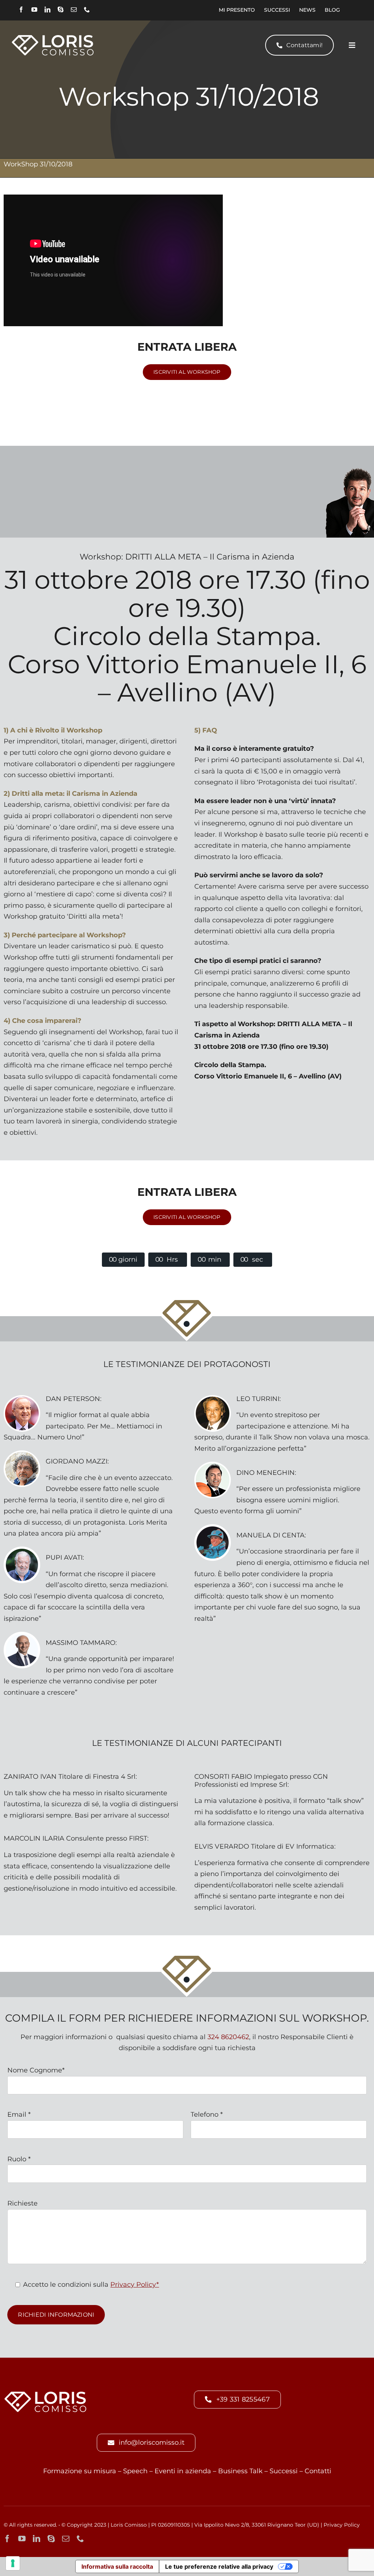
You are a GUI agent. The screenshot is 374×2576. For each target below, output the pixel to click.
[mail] (74, 10)
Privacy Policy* (135, 2285)
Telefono (207, 2114)
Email (19, 2114)
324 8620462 (228, 2037)
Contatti (318, 2471)
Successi (284, 2471)
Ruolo (19, 2159)
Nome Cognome (36, 2070)
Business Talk (240, 2471)
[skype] (61, 10)
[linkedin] (47, 10)
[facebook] (21, 10)
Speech (135, 2471)
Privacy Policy (342, 2525)
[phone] (87, 10)
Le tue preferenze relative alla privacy (219, 2566)
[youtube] (34, 10)
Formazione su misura (80, 2471)
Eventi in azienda (183, 2471)
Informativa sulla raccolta (117, 2566)
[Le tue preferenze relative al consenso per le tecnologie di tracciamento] (13, 2563)
